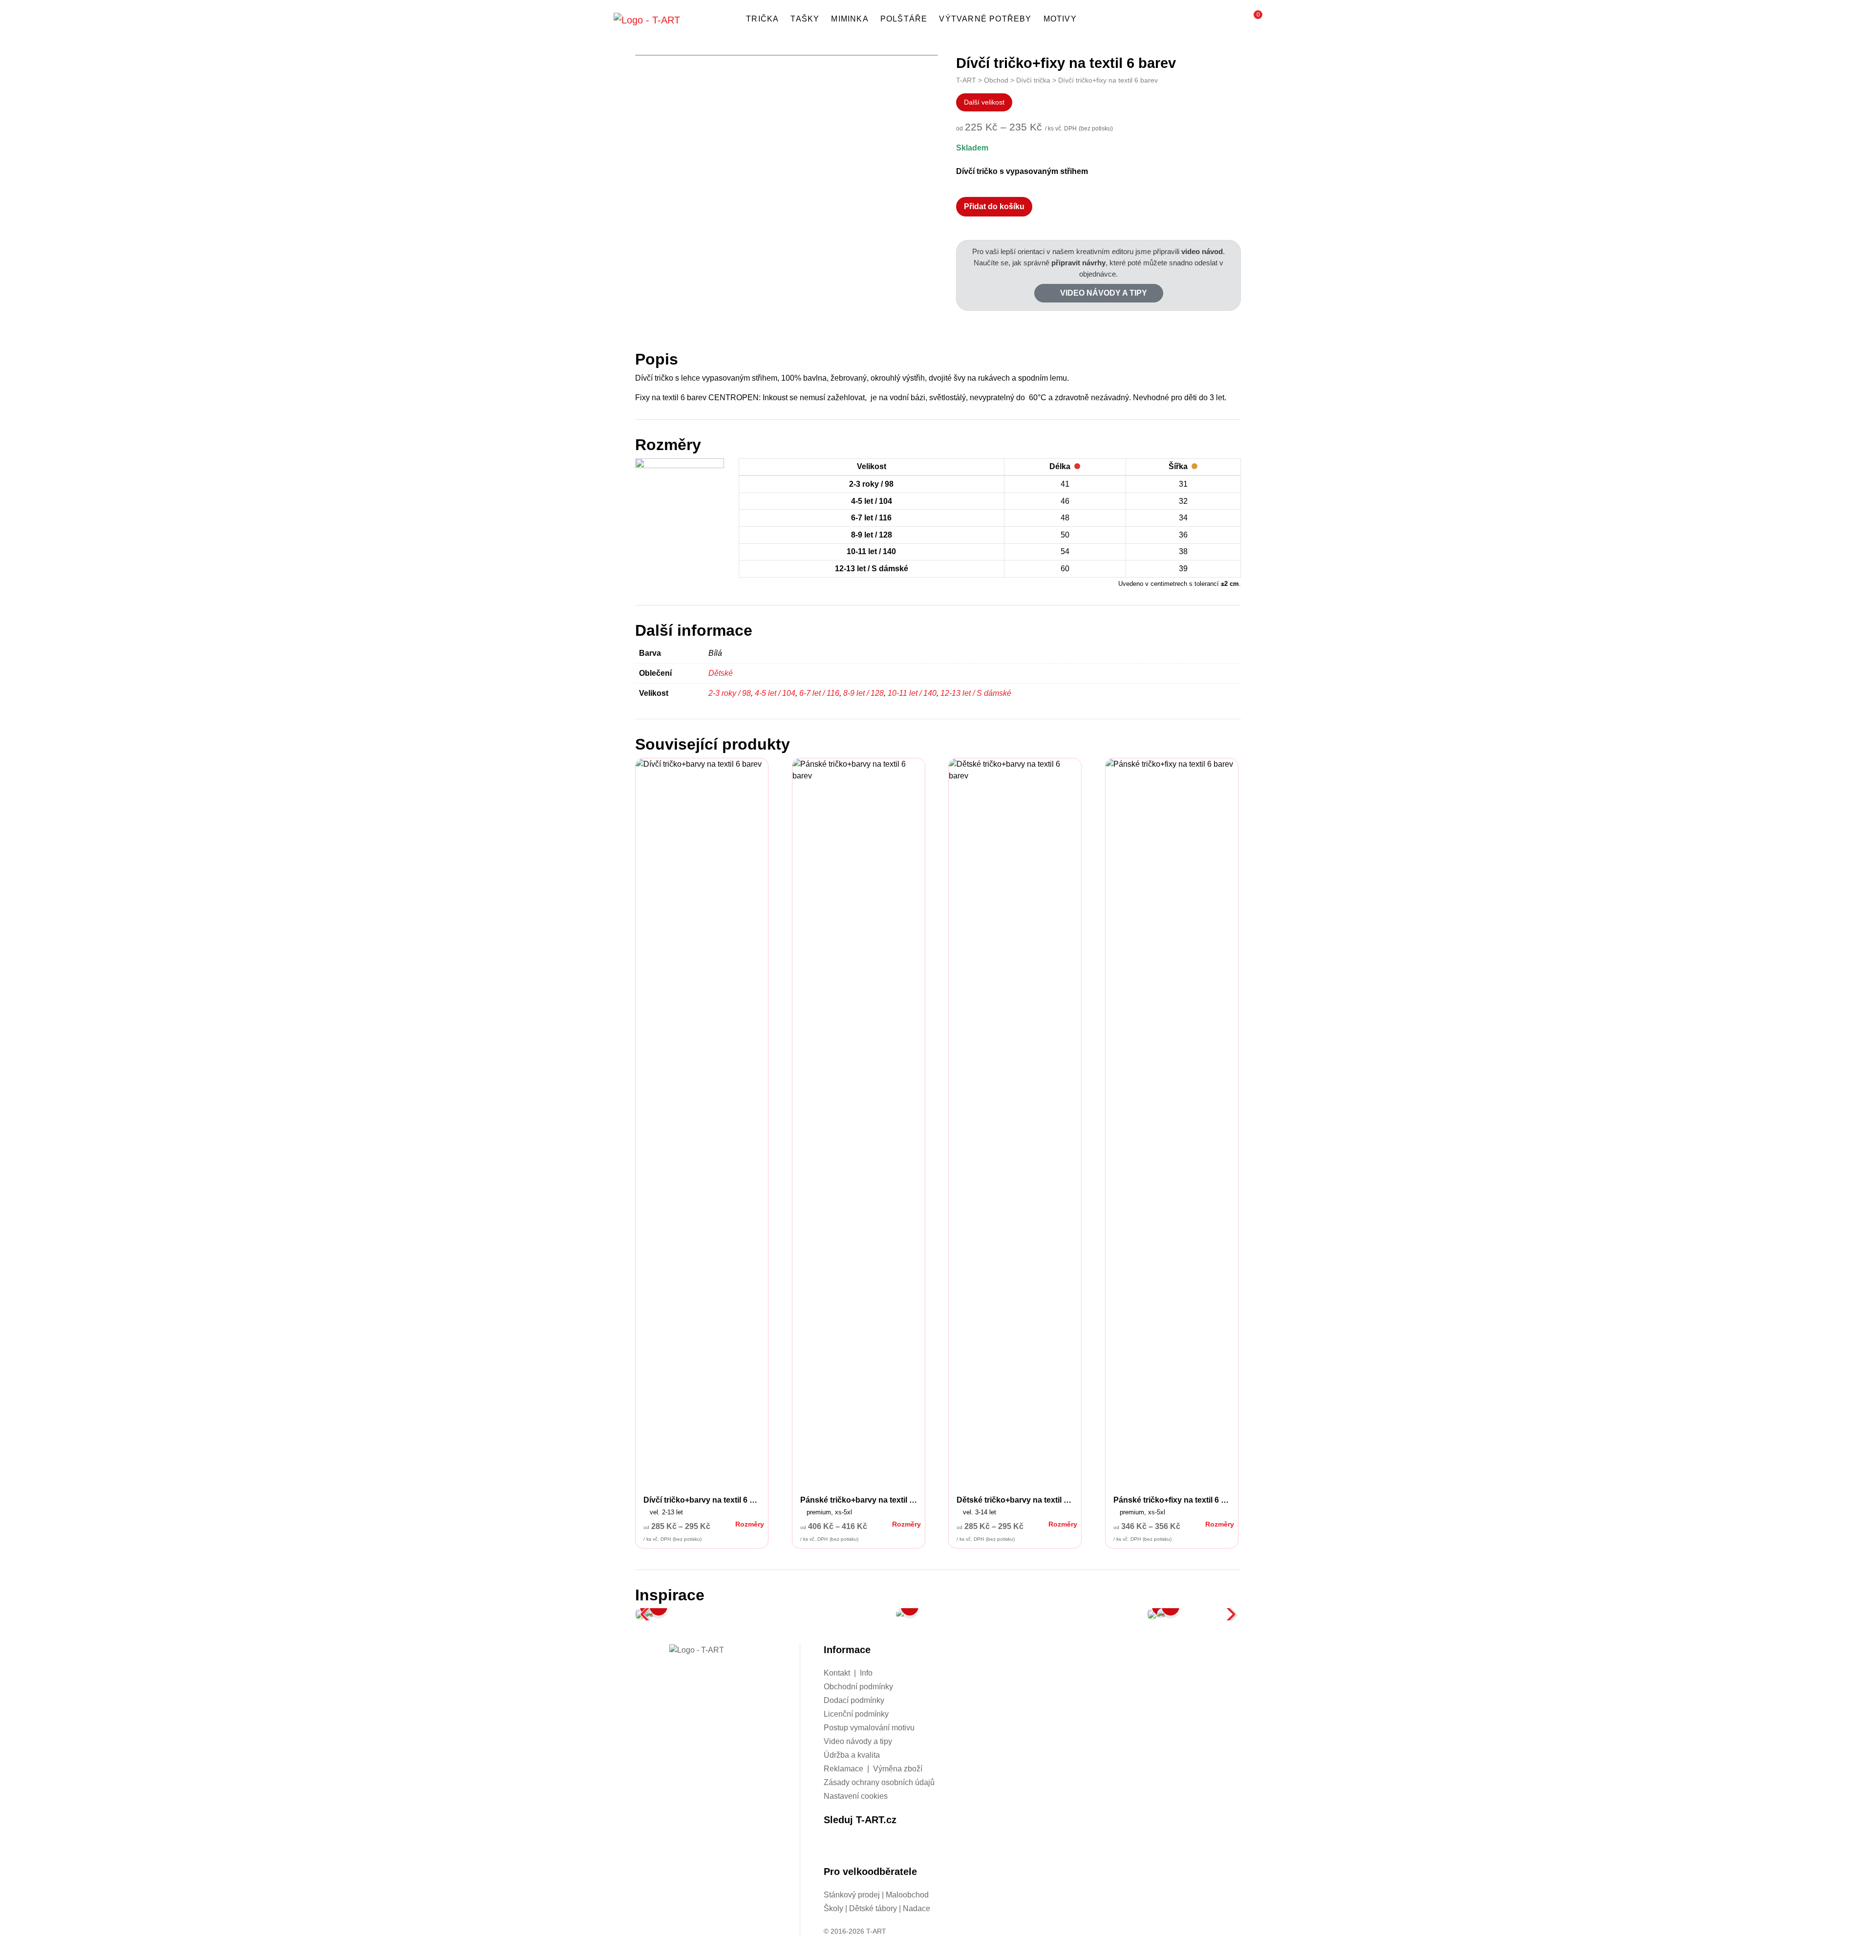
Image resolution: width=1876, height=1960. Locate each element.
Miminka (850, 19)
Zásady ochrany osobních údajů (879, 1782)
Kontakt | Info (848, 1673)
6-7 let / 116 (819, 693)
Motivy (1060, 19)
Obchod (996, 80)
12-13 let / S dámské (976, 693)
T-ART (966, 80)
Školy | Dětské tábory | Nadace (877, 1908)
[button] (1253, 20)
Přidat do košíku (994, 206)
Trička (762, 19)
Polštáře (904, 19)
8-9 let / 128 (863, 693)
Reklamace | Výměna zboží (873, 1769)
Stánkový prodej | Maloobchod (876, 1895)
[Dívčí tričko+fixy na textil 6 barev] (770, 1614)
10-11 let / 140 (912, 693)
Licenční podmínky (856, 1714)
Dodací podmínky (854, 1700)
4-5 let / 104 (775, 693)
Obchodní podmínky (858, 1687)
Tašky (805, 19)
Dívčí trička (1033, 80)
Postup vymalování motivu (869, 1728)
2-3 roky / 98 (730, 693)
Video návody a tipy (1103, 293)
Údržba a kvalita (852, 1755)
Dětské (721, 673)
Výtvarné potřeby (985, 19)
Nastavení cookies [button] (856, 1796)
